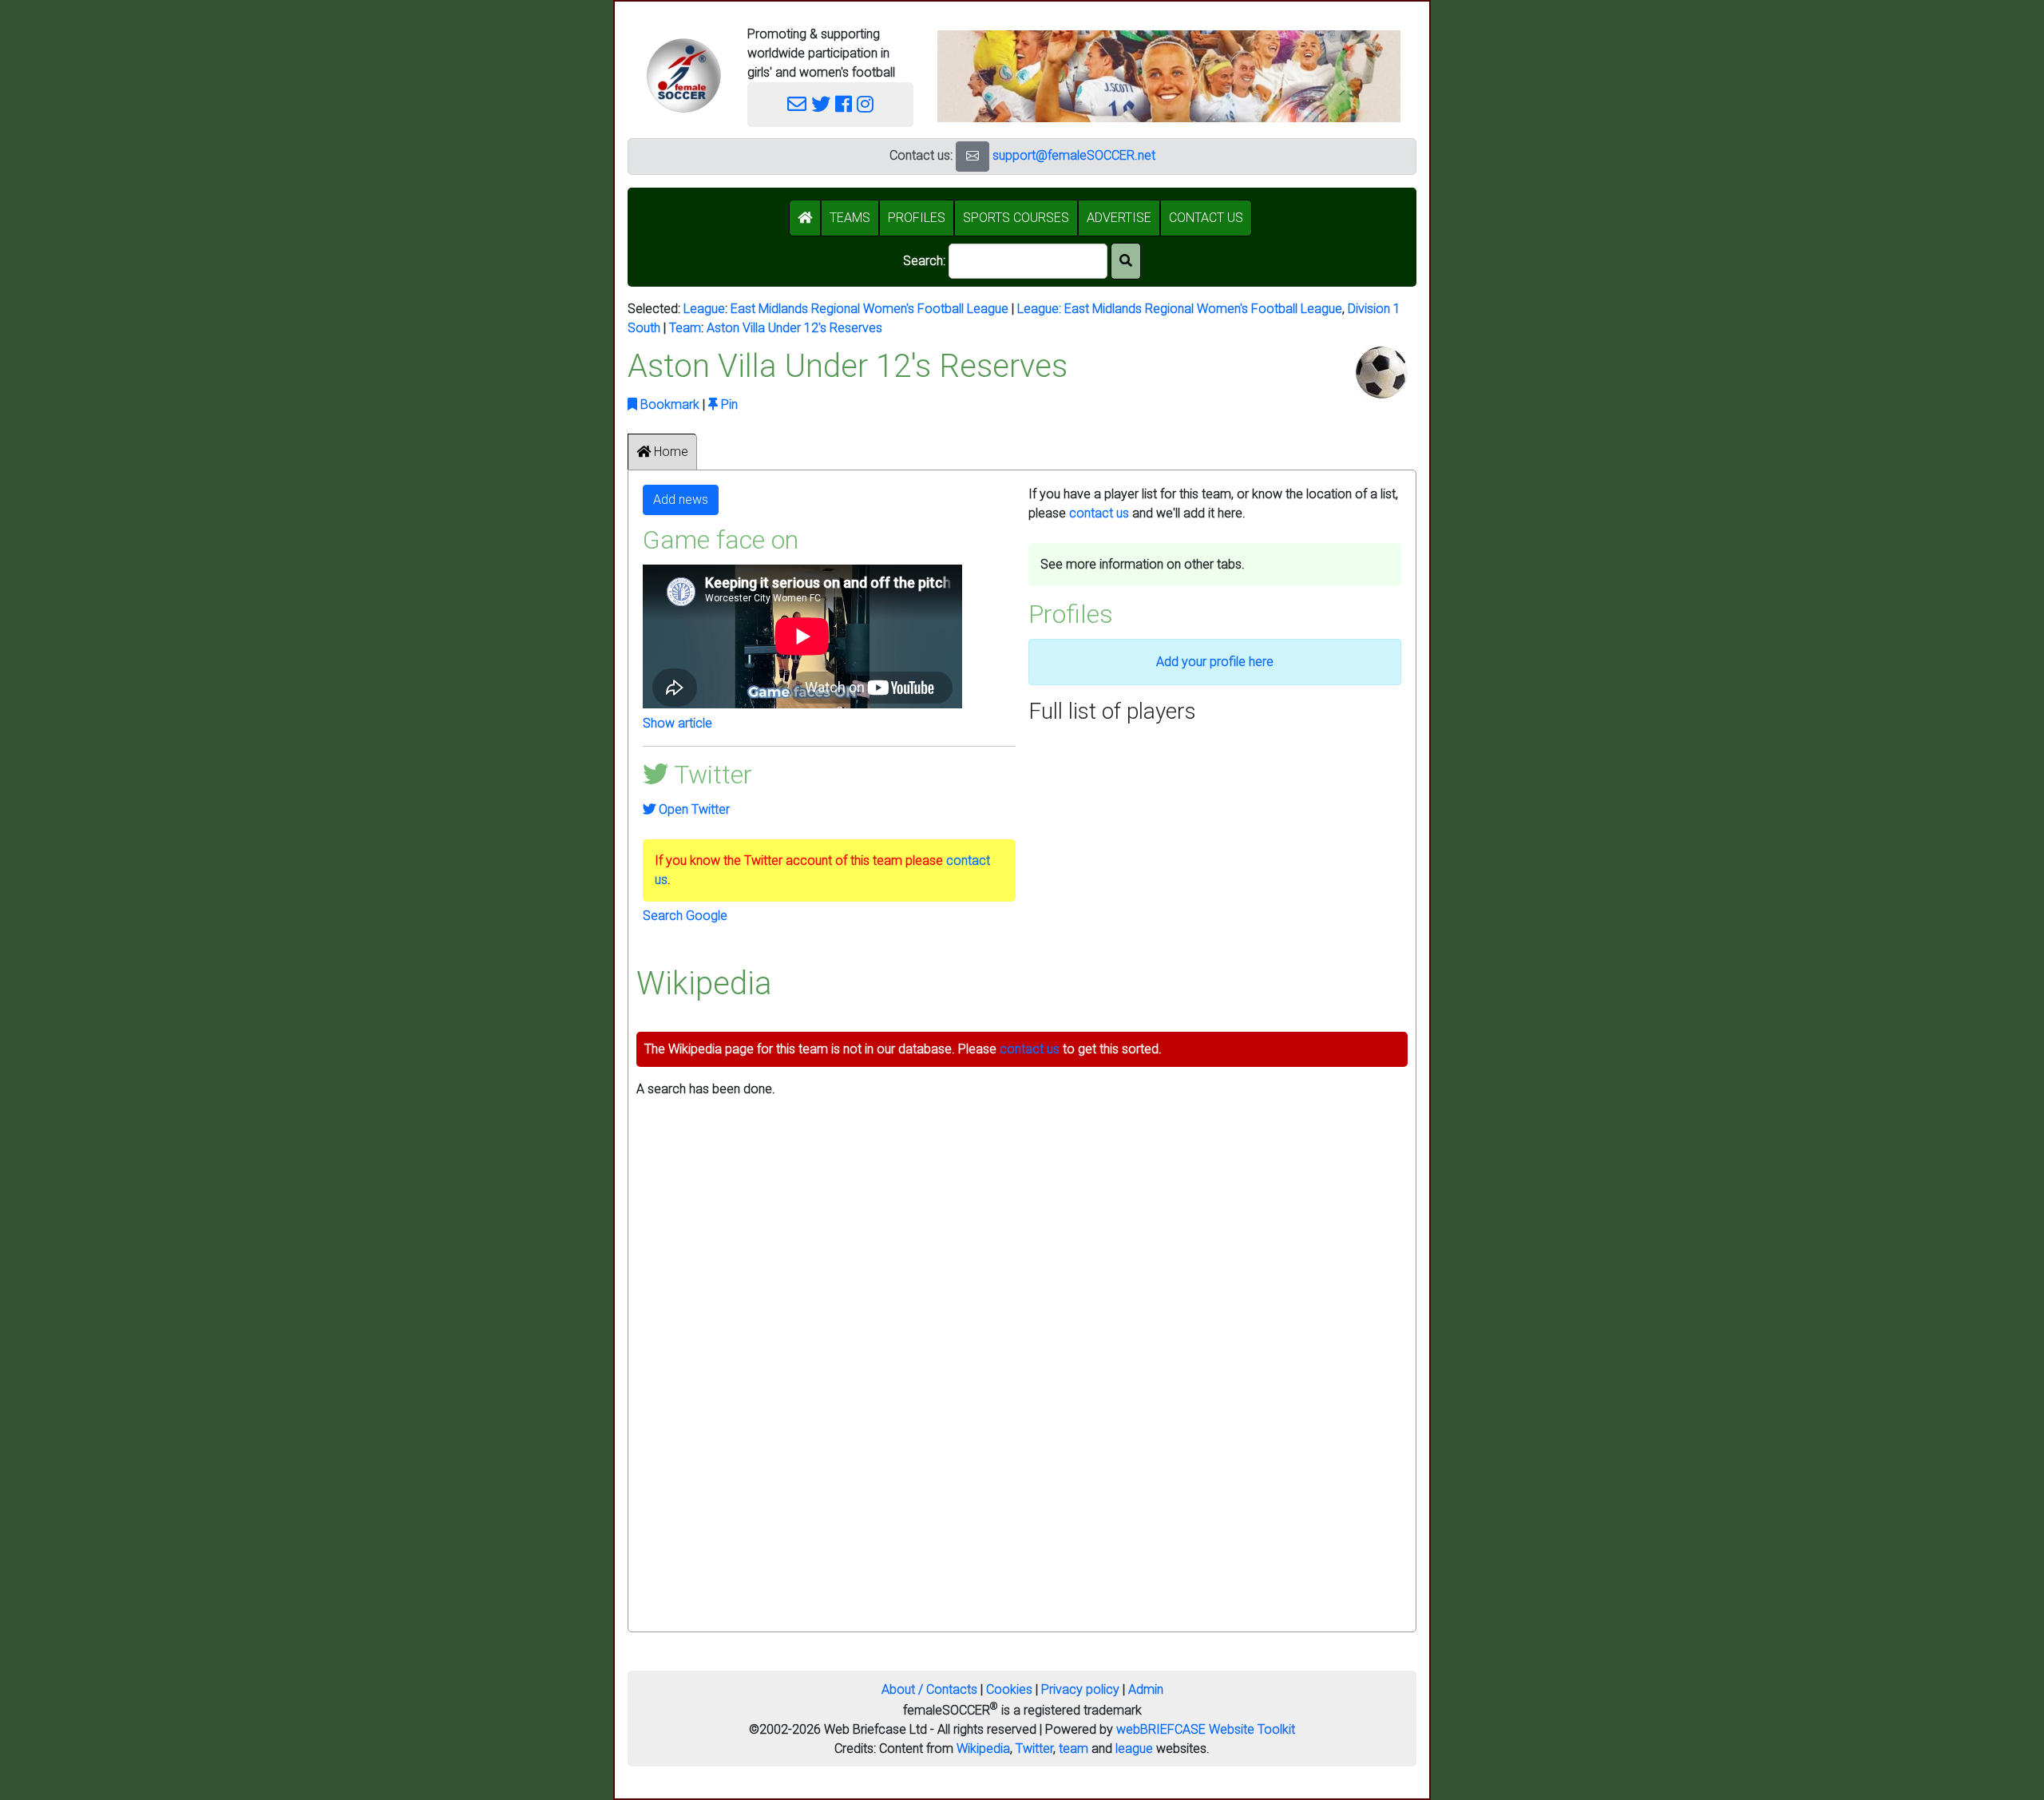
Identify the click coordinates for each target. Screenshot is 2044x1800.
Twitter (1034, 1748)
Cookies (1009, 1689)
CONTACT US (1206, 218)
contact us (1099, 513)
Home (669, 452)
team (1073, 1748)
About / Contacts (929, 1689)
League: (1041, 309)
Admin (1146, 1689)
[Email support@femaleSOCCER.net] (797, 105)
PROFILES (917, 218)
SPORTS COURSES (1016, 218)
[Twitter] (821, 105)
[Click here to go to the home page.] (683, 75)
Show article (677, 723)
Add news (681, 500)
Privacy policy (1080, 1689)
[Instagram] (865, 105)
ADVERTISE (1119, 218)
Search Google (685, 916)
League (704, 309)
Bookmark (668, 404)
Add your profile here (1215, 662)
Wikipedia (983, 1748)
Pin (728, 404)
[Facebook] (844, 105)
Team (685, 328)
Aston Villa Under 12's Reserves (794, 328)
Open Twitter (693, 809)
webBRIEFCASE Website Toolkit (1206, 1729)
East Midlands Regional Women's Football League (869, 309)
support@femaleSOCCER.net (1074, 155)
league (1134, 1748)
